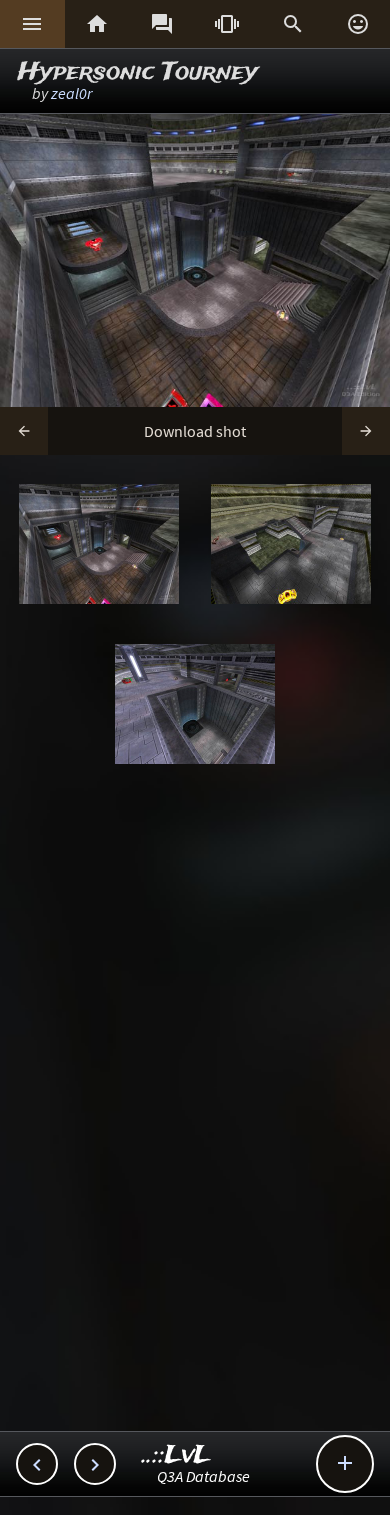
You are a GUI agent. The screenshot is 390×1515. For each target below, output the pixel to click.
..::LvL (176, 1455)
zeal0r (71, 93)
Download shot (195, 431)
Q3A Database (203, 1476)
